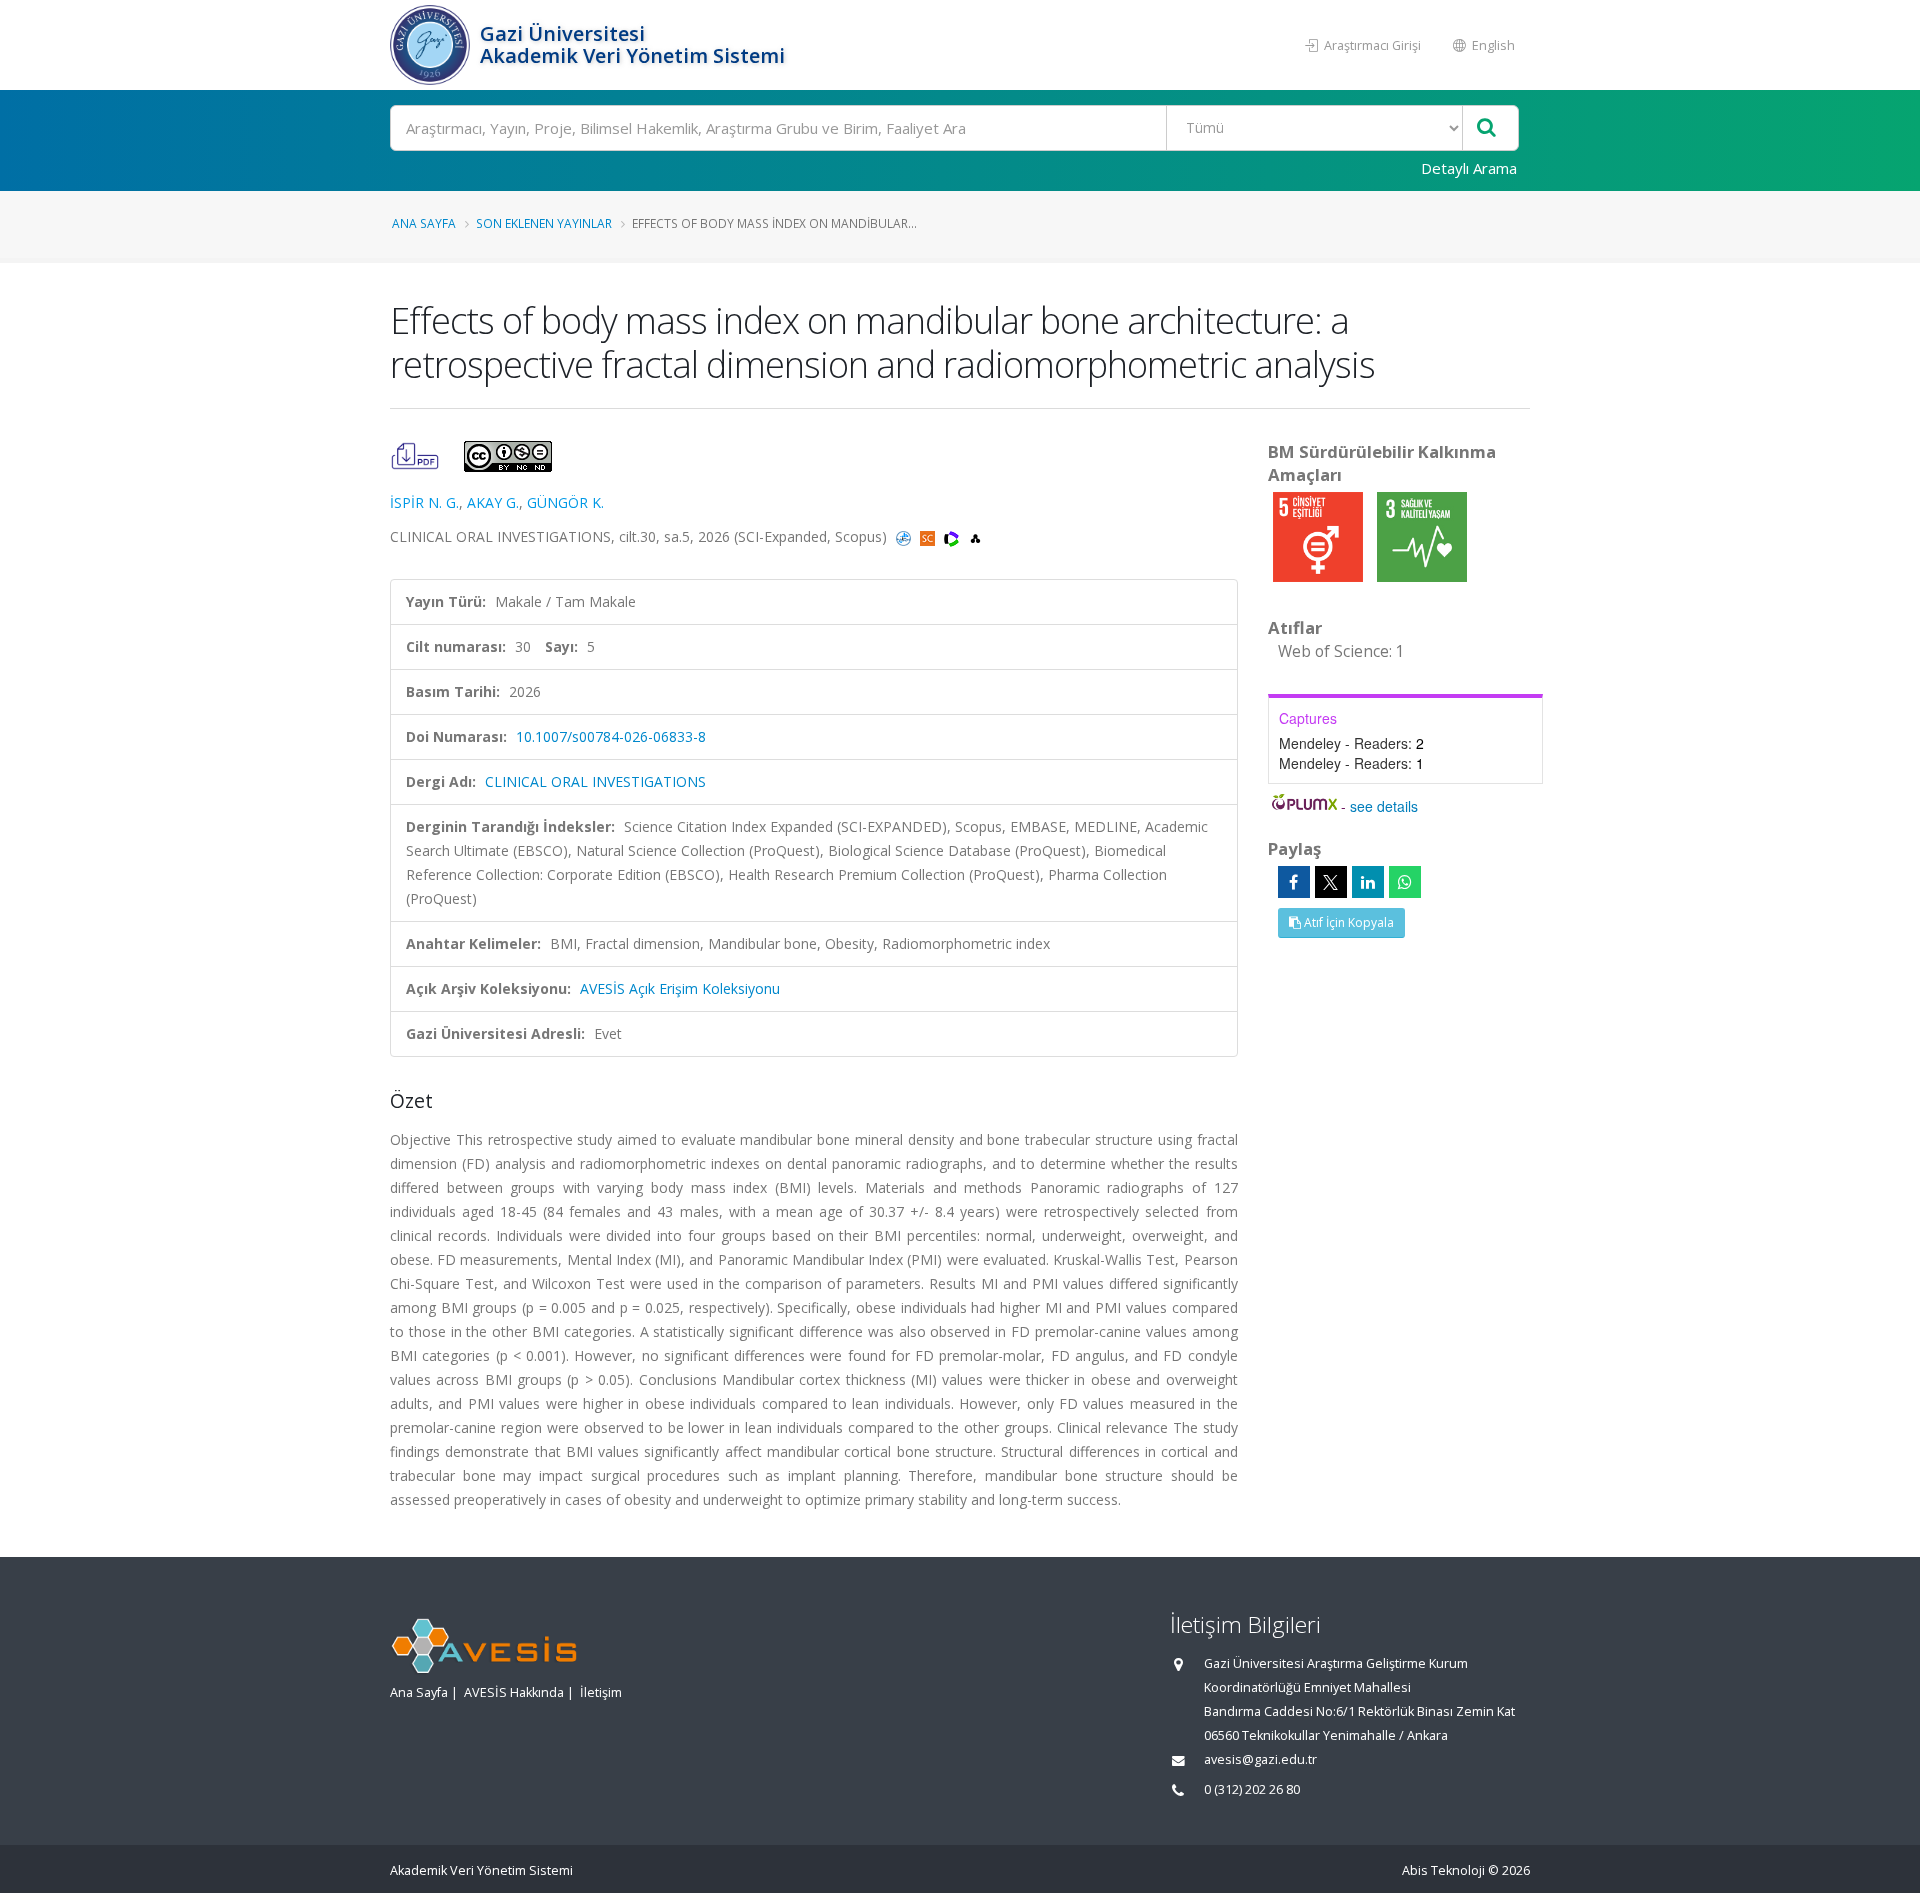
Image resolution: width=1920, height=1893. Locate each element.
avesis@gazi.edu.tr (1260, 1759)
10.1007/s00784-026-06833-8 (611, 736)
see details (1384, 806)
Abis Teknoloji (1443, 1870)
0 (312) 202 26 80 (1252, 1789)
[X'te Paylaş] (1331, 882)
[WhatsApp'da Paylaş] (1405, 882)
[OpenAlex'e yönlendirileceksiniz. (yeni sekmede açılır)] (975, 536)
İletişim (601, 1692)
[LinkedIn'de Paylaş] (1368, 882)
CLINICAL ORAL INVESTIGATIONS (595, 781)
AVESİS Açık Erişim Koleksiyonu (680, 988)
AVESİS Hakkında (514, 1692)
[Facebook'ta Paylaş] (1294, 882)
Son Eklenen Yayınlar (544, 223)
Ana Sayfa (424, 223)
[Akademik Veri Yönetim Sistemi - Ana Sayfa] (432, 45)
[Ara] (1486, 128)
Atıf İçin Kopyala (1347, 922)
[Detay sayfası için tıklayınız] (1320, 535)
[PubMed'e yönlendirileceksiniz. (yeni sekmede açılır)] (905, 536)
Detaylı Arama (1469, 168)
